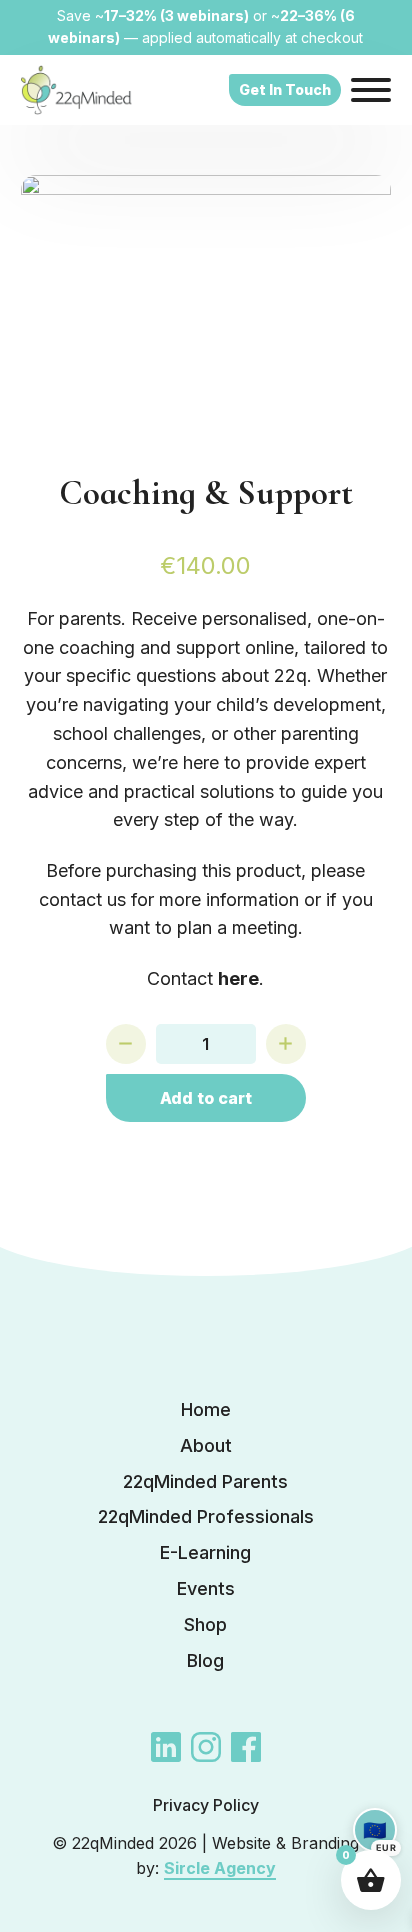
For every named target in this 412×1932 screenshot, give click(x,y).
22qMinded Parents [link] (205, 1481)
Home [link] (206, 1409)
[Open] (371, 90)
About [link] (206, 1445)
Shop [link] (205, 1624)
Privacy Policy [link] (206, 1805)
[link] (76, 90)
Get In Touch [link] (285, 89)
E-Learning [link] (205, 1552)
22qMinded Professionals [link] (206, 1516)
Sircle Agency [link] (220, 1868)
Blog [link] (205, 1660)
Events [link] (206, 1588)
